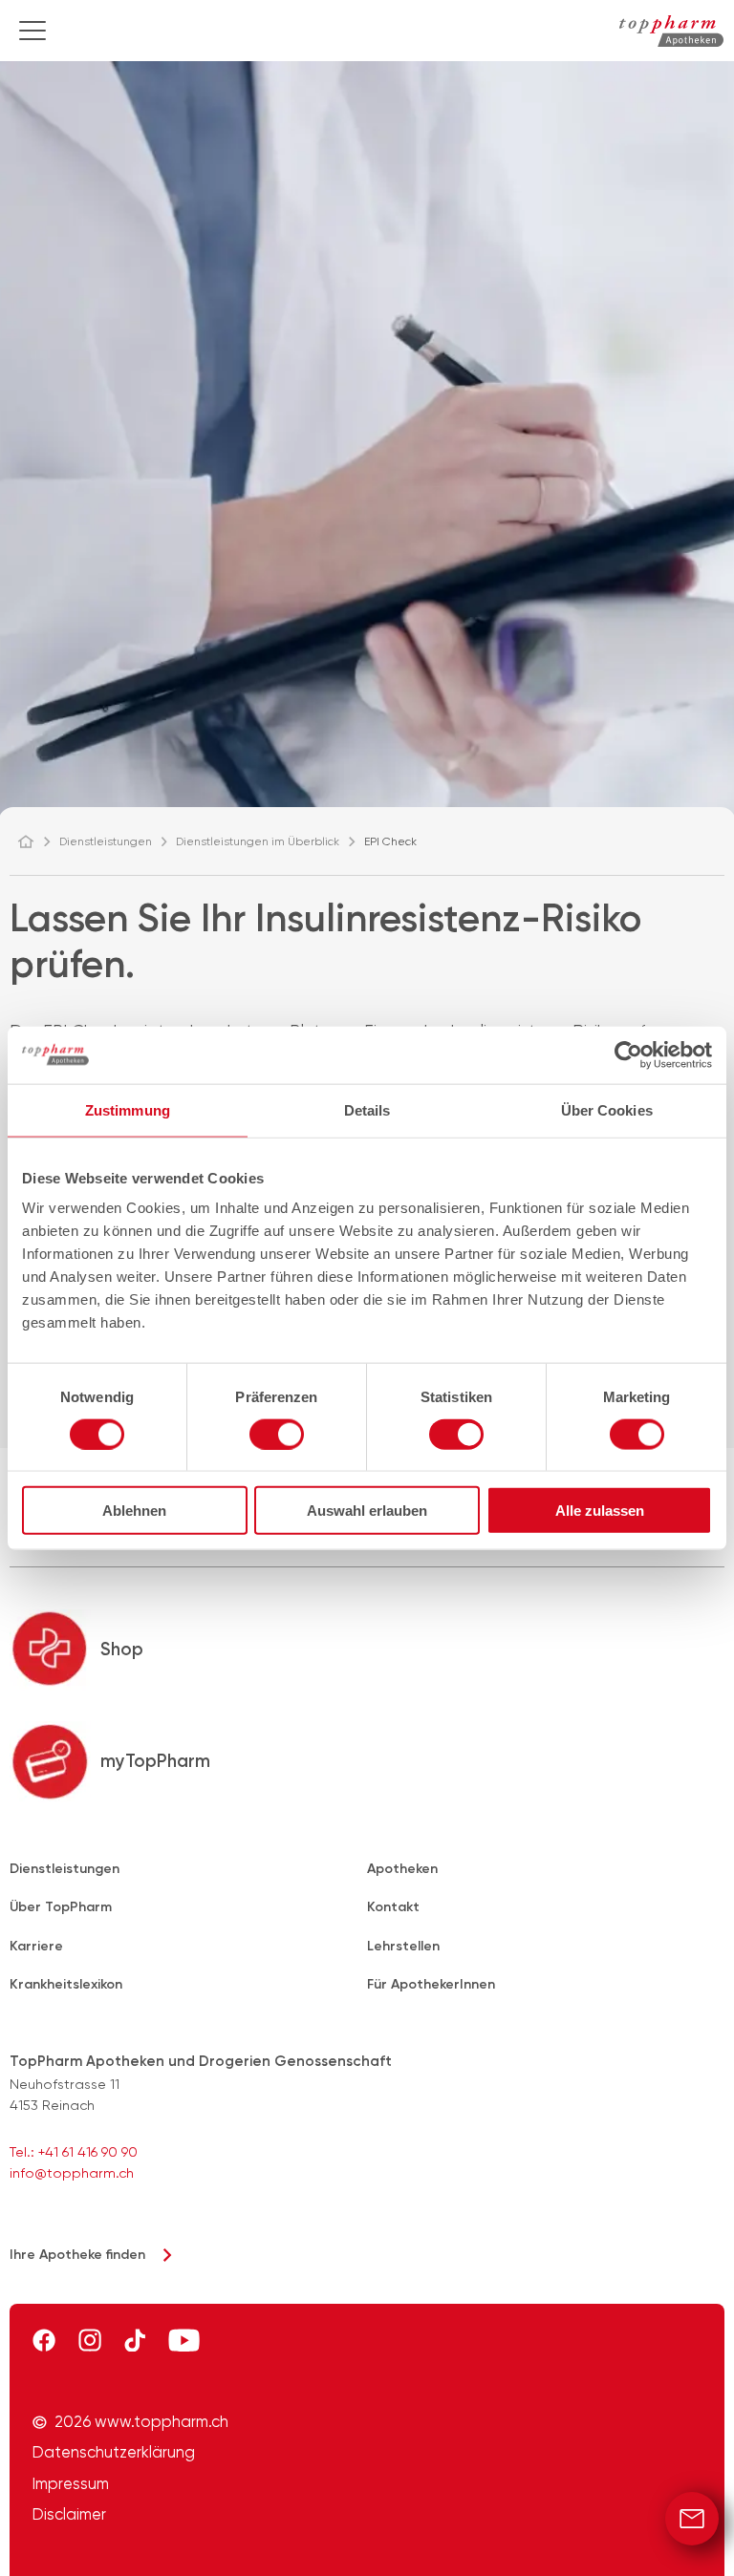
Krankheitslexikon (66, 1984)
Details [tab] (367, 1109)
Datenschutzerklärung (114, 2453)
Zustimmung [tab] (128, 1109)
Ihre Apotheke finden (77, 2255)
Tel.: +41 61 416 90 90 (74, 2152)
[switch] (277, 1434)
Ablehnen (134, 1511)
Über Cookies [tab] (607, 1109)
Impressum (71, 2484)
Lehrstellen (403, 1946)
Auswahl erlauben (367, 1511)
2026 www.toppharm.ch (141, 2422)
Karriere (36, 1946)
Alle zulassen (600, 1511)
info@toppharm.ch (72, 2173)
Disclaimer (69, 2515)
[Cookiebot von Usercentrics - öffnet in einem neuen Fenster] (628, 1054)
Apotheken (402, 1869)
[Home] (34, 841)
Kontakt (393, 1907)
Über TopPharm (61, 1907)
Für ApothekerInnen (431, 1984)
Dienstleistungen (65, 1869)
